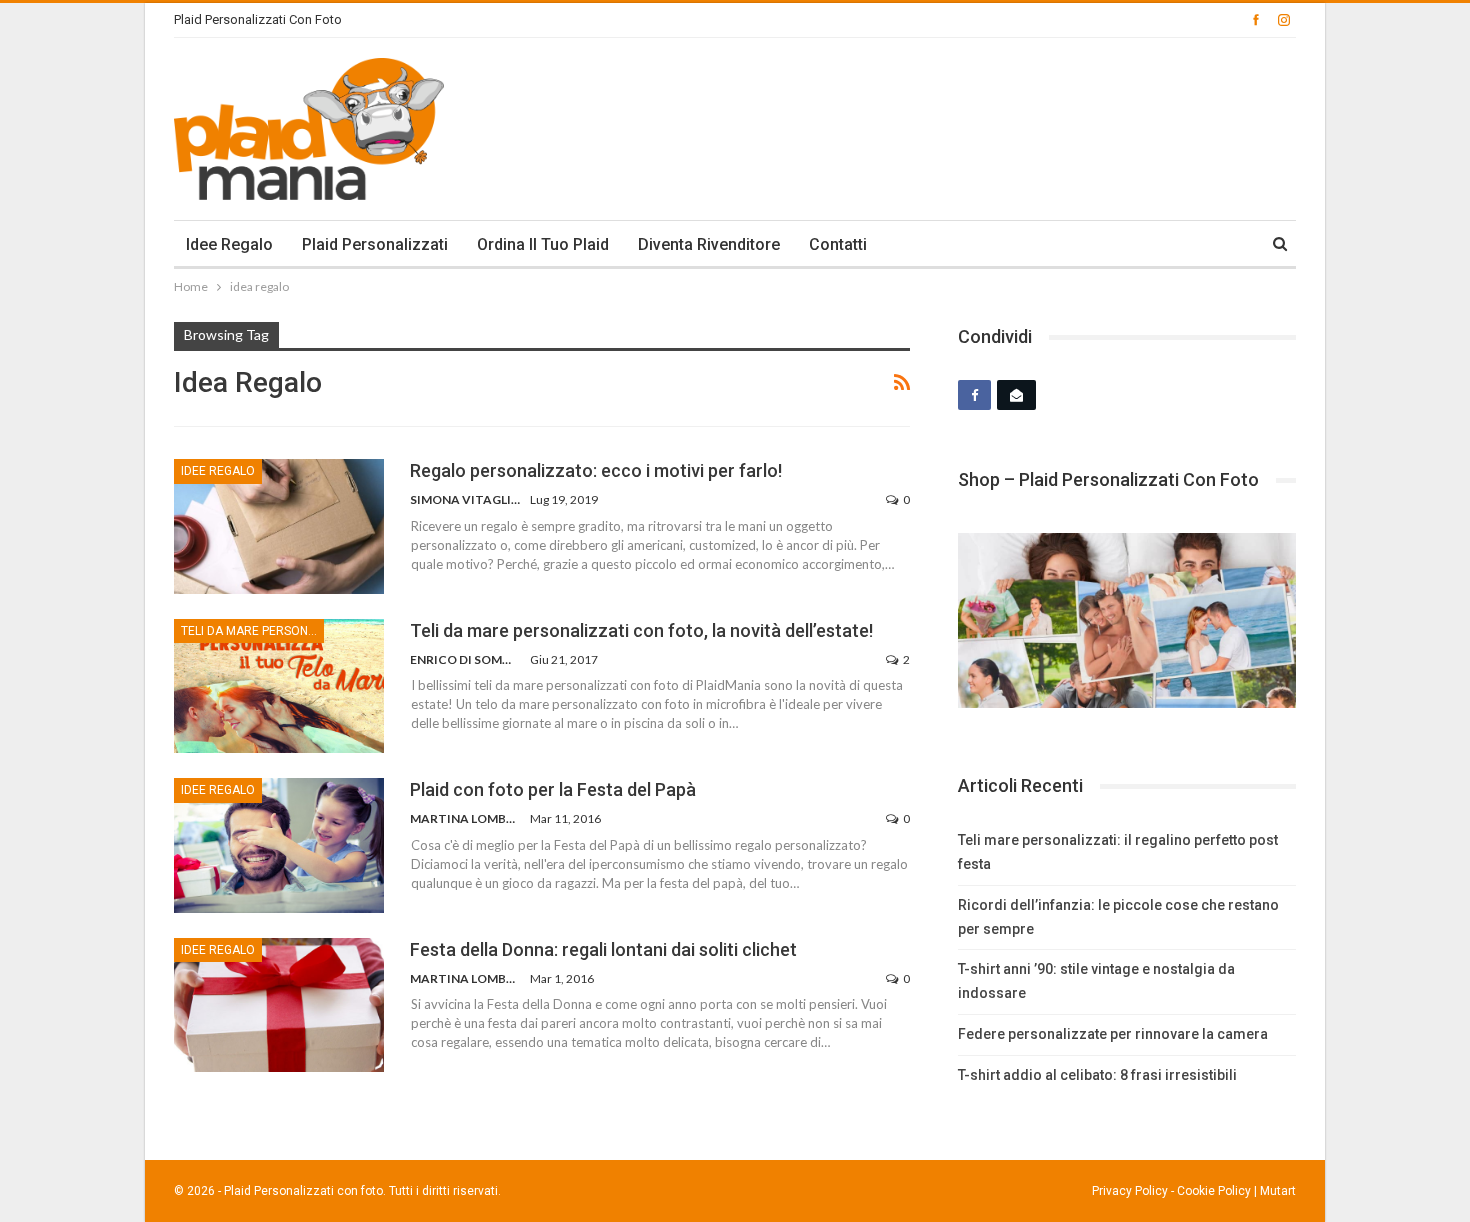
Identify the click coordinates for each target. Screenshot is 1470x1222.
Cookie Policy (1214, 1191)
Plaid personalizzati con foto (258, 19)
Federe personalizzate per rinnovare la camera (1113, 1034)
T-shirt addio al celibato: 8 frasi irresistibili (1097, 1075)
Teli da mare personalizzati (252, 631)
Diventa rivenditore (709, 244)
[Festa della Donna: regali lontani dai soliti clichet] (279, 1005)
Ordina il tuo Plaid (543, 244)
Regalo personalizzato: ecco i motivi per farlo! (596, 470)
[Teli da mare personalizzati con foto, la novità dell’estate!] (279, 686)
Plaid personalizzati (375, 244)
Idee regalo (229, 244)
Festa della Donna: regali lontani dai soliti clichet (603, 949)
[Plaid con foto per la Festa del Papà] (279, 845)
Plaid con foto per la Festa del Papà (553, 789)
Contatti (838, 244)
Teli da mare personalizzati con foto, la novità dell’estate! (641, 630)
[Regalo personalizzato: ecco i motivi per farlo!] (279, 526)
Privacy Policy (1130, 1191)
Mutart (1278, 1191)
